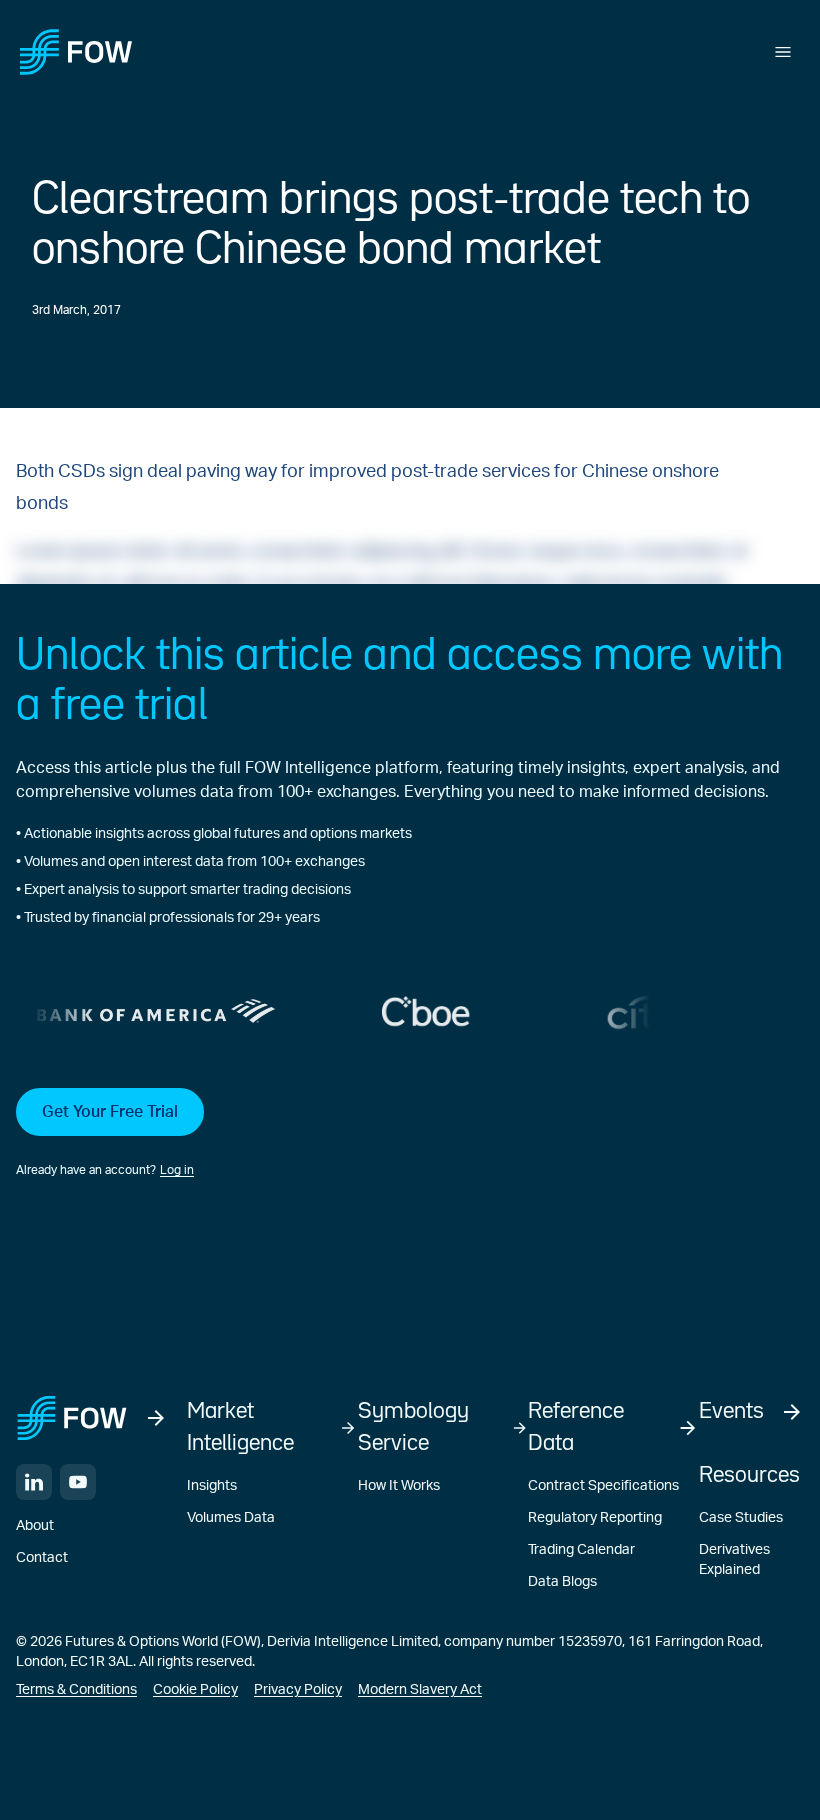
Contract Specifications (603, 1486)
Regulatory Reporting (595, 1518)
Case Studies (741, 1518)
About (35, 1526)
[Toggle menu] (783, 52)
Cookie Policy (195, 1690)
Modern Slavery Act (420, 1690)
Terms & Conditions (76, 1690)
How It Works (399, 1486)
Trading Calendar (581, 1550)
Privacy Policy (298, 1690)
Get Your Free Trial (110, 1112)
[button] (410, 1134)
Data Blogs (562, 1582)
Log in (177, 1170)
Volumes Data (231, 1518)
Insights (212, 1486)
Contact (42, 1558)
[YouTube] (78, 1482)
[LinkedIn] (34, 1482)
